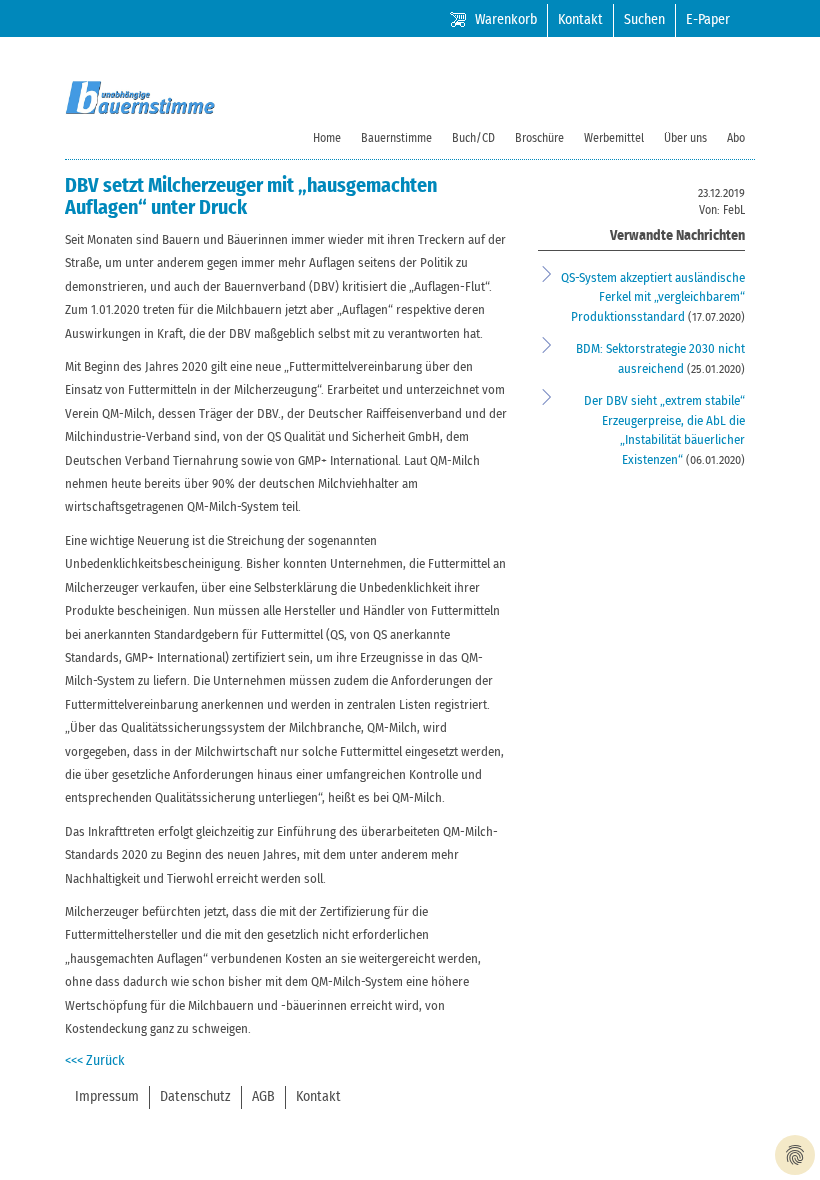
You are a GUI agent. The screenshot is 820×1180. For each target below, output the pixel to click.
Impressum (107, 1097)
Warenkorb (506, 20)
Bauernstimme (396, 138)
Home (327, 138)
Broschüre (539, 138)
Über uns (685, 138)
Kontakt (580, 20)
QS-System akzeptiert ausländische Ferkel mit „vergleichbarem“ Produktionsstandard (653, 298)
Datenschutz (195, 1097)
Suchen (644, 20)
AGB (263, 1097)
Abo (736, 138)
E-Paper (708, 20)
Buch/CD (473, 138)
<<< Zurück (95, 1061)
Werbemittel (614, 138)
